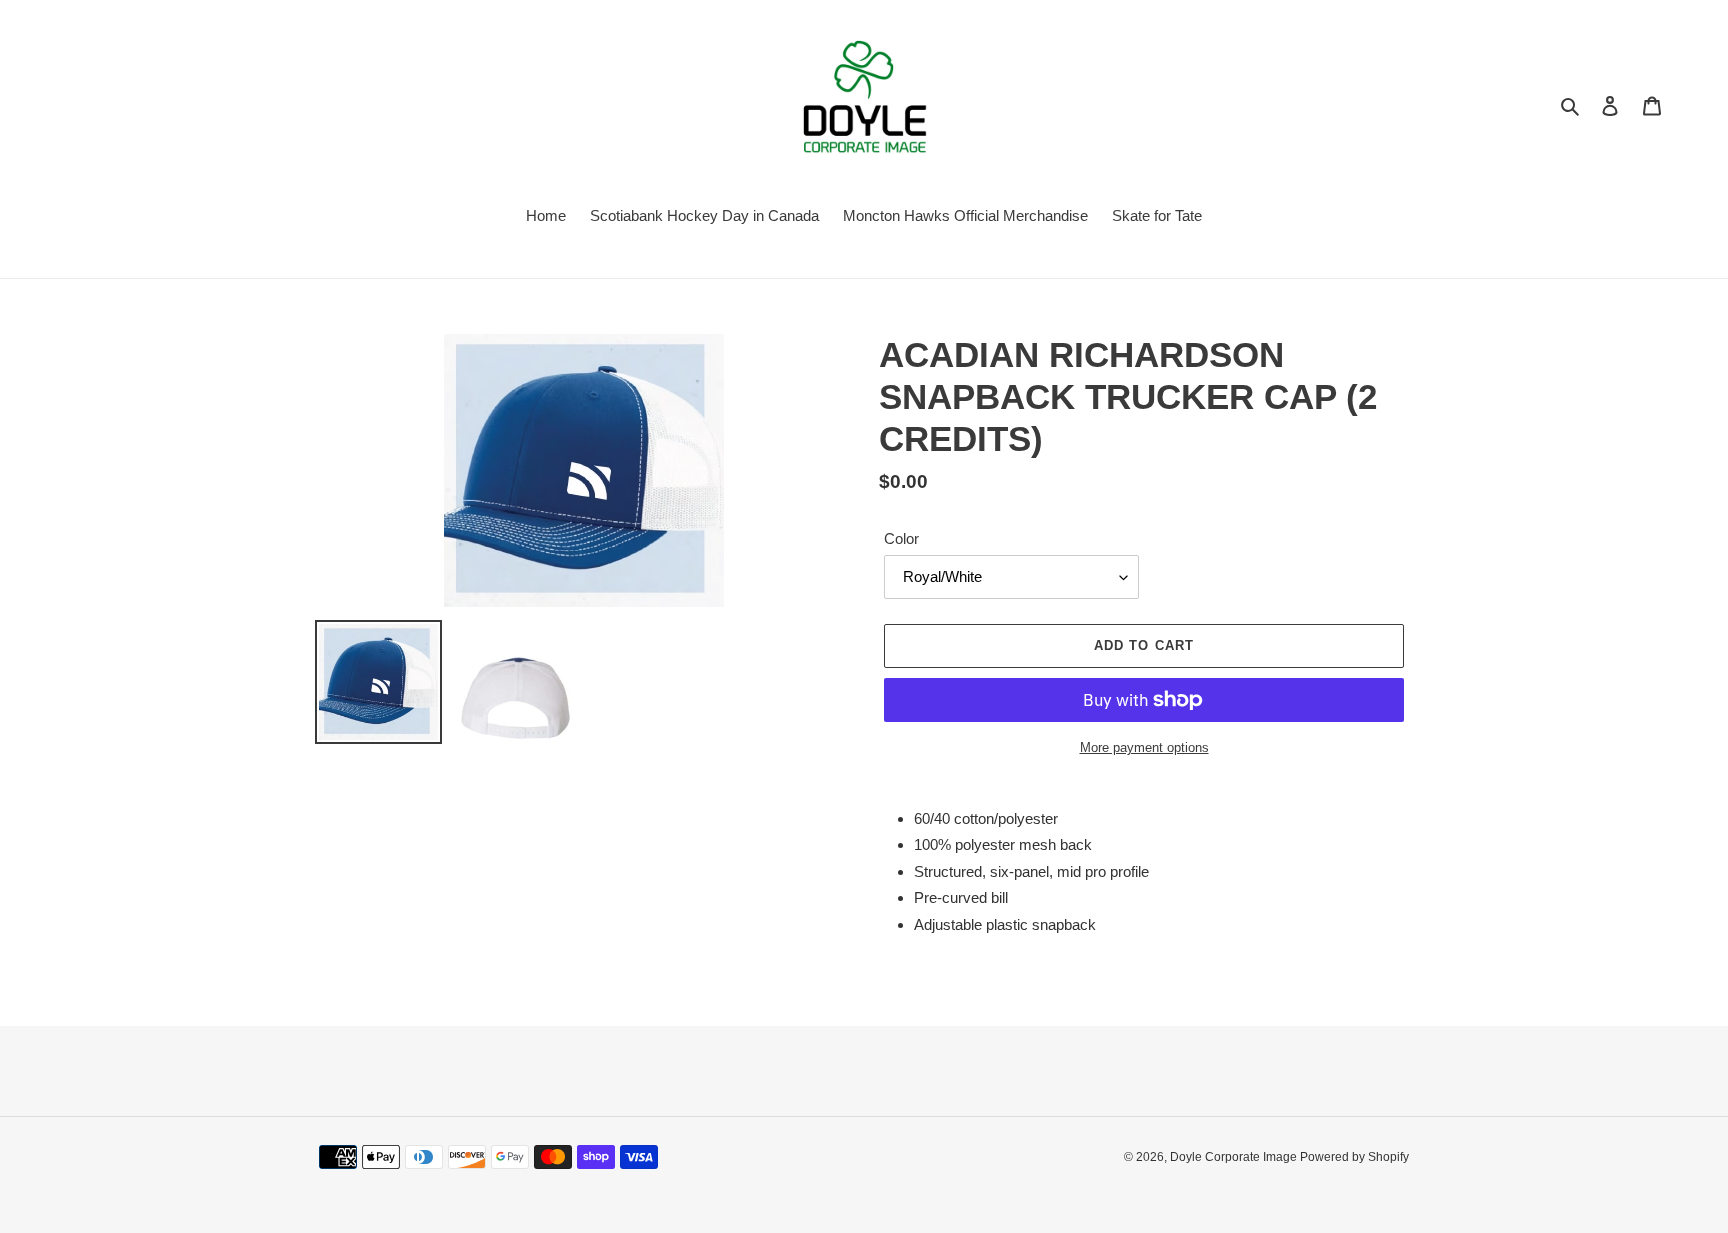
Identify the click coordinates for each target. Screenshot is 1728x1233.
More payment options (1144, 747)
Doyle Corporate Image (1235, 1157)
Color (901, 538)
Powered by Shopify (1354, 1157)
